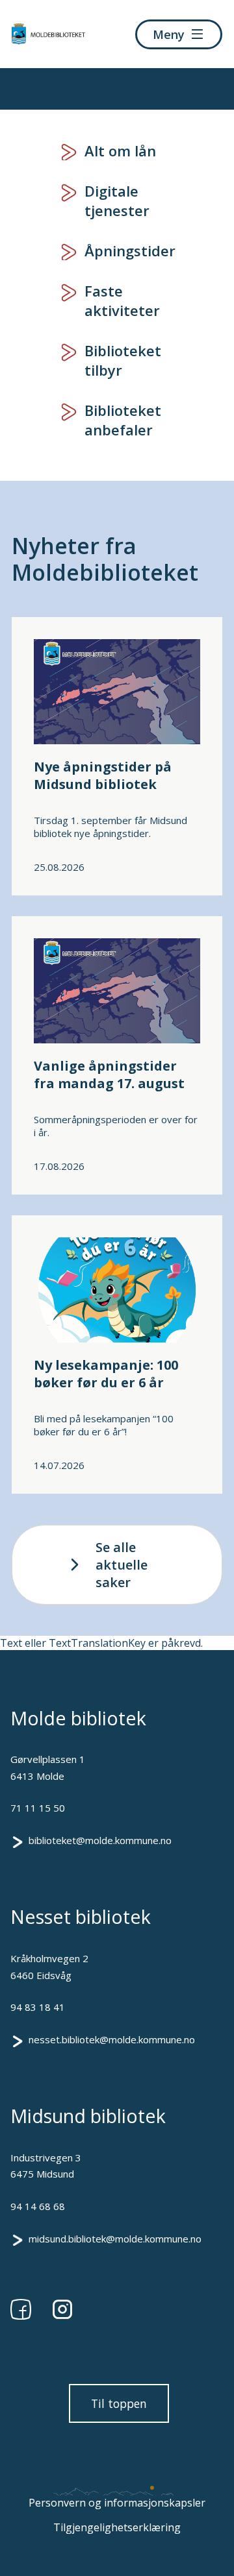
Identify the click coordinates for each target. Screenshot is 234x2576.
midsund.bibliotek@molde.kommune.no (115, 2239)
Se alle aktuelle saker (122, 1565)
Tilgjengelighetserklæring (117, 2527)
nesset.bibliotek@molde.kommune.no (112, 2039)
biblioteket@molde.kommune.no (100, 1840)
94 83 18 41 (38, 2007)
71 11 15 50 (38, 1808)
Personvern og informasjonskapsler (117, 2503)
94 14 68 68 (38, 2206)
